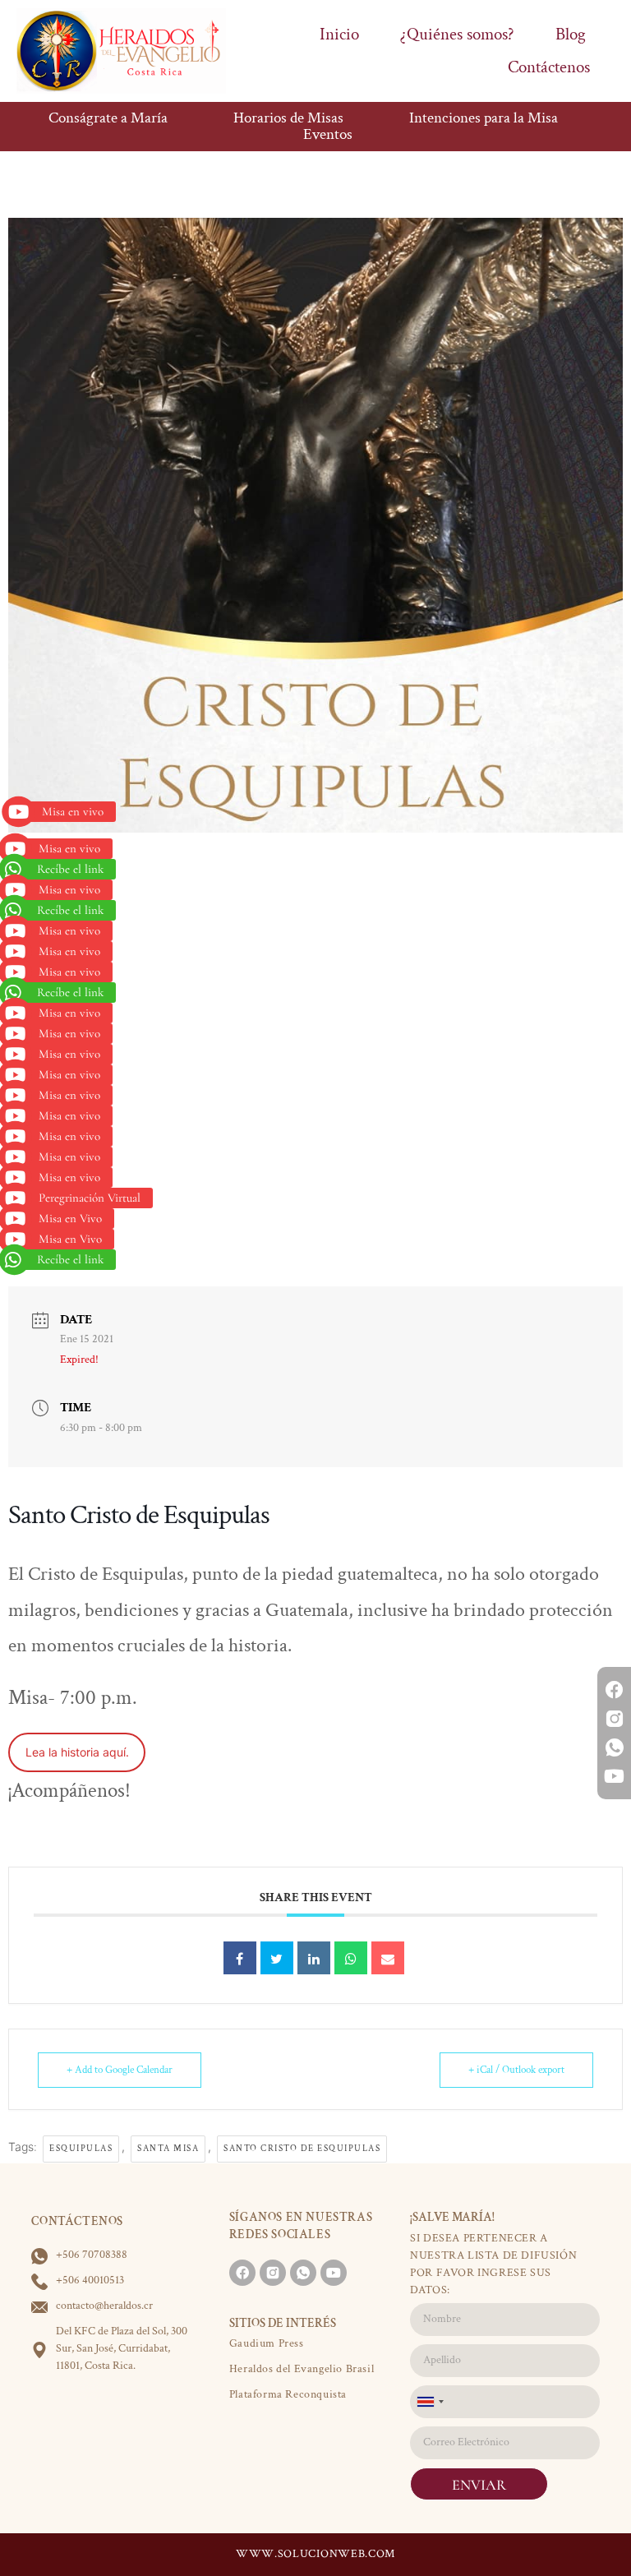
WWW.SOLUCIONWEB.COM (315, 2554)
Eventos (328, 135)
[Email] (388, 1958)
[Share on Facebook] (240, 1958)
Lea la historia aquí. (77, 1752)
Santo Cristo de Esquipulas (302, 2149)
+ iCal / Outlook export (516, 2070)
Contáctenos (549, 67)
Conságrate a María (108, 118)
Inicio (339, 34)
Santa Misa (168, 2149)
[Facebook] (614, 1690)
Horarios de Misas (288, 118)
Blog (571, 34)
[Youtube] (614, 1777)
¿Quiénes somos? (457, 34)
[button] (64, 812)
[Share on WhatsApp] (351, 1958)
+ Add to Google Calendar (120, 2070)
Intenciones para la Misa (484, 118)
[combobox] (430, 2402)
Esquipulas (81, 2149)
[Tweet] (277, 1958)
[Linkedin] (314, 1958)
